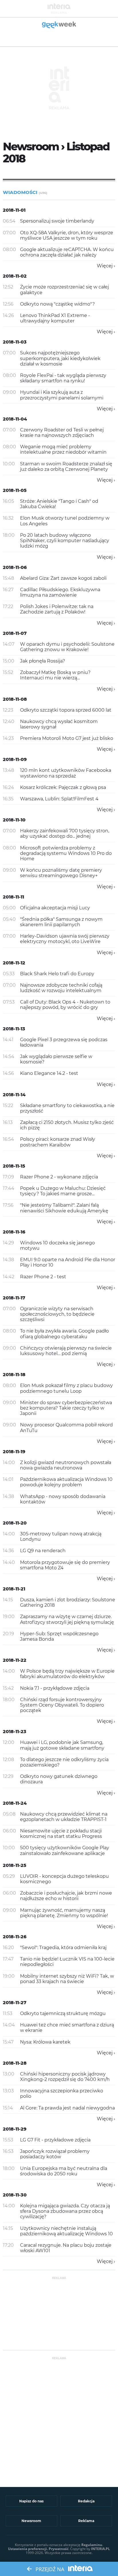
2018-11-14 (14, 1095)
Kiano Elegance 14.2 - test (49, 1073)
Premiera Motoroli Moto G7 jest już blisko (67, 738)
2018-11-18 (14, 1375)
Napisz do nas (31, 2501)
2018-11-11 (13, 897)
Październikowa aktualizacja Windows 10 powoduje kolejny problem (66, 1482)
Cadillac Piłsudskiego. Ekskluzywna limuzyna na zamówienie (60, 592)
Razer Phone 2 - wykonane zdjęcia (59, 1177)
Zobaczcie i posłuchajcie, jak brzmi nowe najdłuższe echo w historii (66, 1896)
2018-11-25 (15, 1865)
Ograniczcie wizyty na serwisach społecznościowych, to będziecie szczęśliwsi (57, 1314)
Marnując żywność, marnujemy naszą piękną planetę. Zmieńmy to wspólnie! (64, 1913)
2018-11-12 (14, 963)
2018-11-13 (14, 1029)
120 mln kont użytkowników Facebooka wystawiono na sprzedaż (66, 773)
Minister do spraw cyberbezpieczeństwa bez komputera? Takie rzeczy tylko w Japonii (66, 1408)
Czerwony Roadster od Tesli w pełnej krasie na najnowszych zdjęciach (62, 433)
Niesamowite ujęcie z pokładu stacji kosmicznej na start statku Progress (61, 1834)
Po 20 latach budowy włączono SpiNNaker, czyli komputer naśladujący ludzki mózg (65, 541)
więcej (105, 266)
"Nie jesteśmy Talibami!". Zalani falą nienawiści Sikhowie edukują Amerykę (64, 1208)
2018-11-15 (14, 1166)
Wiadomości (25, 192)
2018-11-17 (14, 1298)
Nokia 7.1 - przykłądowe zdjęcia (55, 1688)
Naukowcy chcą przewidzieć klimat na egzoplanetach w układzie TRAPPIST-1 (64, 1817)
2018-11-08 (15, 699)
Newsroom (31, 2521)
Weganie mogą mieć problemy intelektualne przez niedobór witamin (63, 449)
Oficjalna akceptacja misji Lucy (55, 908)
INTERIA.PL (101, 2549)
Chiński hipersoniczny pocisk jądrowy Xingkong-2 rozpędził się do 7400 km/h (65, 2077)
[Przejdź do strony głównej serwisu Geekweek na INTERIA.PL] (59, 25)
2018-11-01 (14, 210)
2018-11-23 (15, 1732)
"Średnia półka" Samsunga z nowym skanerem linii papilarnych (61, 922)
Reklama (86, 2521)
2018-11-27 (15, 2003)
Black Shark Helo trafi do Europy (57, 974)
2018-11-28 (15, 2063)
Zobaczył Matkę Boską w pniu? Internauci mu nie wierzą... (55, 675)
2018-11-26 (15, 1937)
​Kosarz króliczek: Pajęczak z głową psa (63, 787)
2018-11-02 (15, 276)
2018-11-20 (15, 1523)
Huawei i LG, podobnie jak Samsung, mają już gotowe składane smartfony (62, 1745)
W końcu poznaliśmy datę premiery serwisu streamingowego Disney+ (61, 873)
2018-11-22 (15, 1660)
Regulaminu (92, 2545)
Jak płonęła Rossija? (43, 661)
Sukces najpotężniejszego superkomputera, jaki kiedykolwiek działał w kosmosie (60, 358)
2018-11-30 (15, 2195)
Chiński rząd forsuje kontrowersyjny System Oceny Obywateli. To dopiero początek (62, 1705)
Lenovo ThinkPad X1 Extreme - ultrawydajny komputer (55, 318)
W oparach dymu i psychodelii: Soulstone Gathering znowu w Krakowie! (67, 647)
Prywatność (59, 2549)
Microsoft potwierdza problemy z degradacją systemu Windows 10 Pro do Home (66, 853)
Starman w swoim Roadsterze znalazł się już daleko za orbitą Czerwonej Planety (66, 467)
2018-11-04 (15, 419)
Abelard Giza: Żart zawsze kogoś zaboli (63, 578)
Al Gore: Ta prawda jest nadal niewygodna (67, 2108)
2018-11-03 (15, 342)
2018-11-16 (14, 1232)
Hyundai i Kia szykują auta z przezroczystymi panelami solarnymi (62, 395)
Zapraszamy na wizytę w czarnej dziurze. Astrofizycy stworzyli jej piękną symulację (67, 1619)
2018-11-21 (14, 1589)
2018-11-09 (15, 759)
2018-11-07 (15, 633)
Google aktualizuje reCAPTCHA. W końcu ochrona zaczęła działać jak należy (67, 252)
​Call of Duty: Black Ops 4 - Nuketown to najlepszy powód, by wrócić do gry (65, 1005)
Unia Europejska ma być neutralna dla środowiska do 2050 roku (64, 2171)
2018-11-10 (14, 820)
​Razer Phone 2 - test (43, 1277)
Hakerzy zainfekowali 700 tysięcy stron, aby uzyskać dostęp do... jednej (65, 833)
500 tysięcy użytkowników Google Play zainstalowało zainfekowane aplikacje (65, 1850)
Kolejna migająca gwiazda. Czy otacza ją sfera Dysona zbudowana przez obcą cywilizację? (65, 2211)
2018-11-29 (15, 2129)
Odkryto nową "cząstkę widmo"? (57, 304)
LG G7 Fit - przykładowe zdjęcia (55, 2140)
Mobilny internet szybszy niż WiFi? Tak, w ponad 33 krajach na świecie (67, 1979)
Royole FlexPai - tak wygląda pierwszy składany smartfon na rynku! (63, 378)
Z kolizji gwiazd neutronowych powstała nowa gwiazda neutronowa (66, 1465)
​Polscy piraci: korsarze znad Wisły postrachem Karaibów (58, 1142)
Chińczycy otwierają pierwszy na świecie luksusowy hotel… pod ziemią (66, 1351)
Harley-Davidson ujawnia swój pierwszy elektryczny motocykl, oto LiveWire (65, 939)
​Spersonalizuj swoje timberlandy (57, 221)
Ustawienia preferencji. (28, 2549)
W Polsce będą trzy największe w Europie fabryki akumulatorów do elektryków (67, 1674)
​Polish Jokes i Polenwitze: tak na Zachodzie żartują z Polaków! (57, 609)
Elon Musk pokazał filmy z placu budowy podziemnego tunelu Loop (66, 1388)
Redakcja (86, 2501)
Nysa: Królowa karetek (45, 2042)
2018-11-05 (15, 490)
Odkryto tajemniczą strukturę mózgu (63, 2013)
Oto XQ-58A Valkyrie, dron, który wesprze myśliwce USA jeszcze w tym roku (67, 235)
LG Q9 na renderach (43, 1551)
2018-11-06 (15, 567)
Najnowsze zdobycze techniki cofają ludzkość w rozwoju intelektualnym (61, 988)
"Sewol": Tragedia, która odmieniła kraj (63, 1948)
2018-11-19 (14, 1452)
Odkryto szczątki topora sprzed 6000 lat (66, 710)
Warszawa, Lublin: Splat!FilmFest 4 (59, 799)
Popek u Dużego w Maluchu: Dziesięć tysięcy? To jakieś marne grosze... (63, 1191)
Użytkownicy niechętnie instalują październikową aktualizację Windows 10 (66, 2231)
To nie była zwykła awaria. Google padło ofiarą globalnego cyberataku (64, 1334)
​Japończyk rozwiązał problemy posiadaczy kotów (55, 2154)
